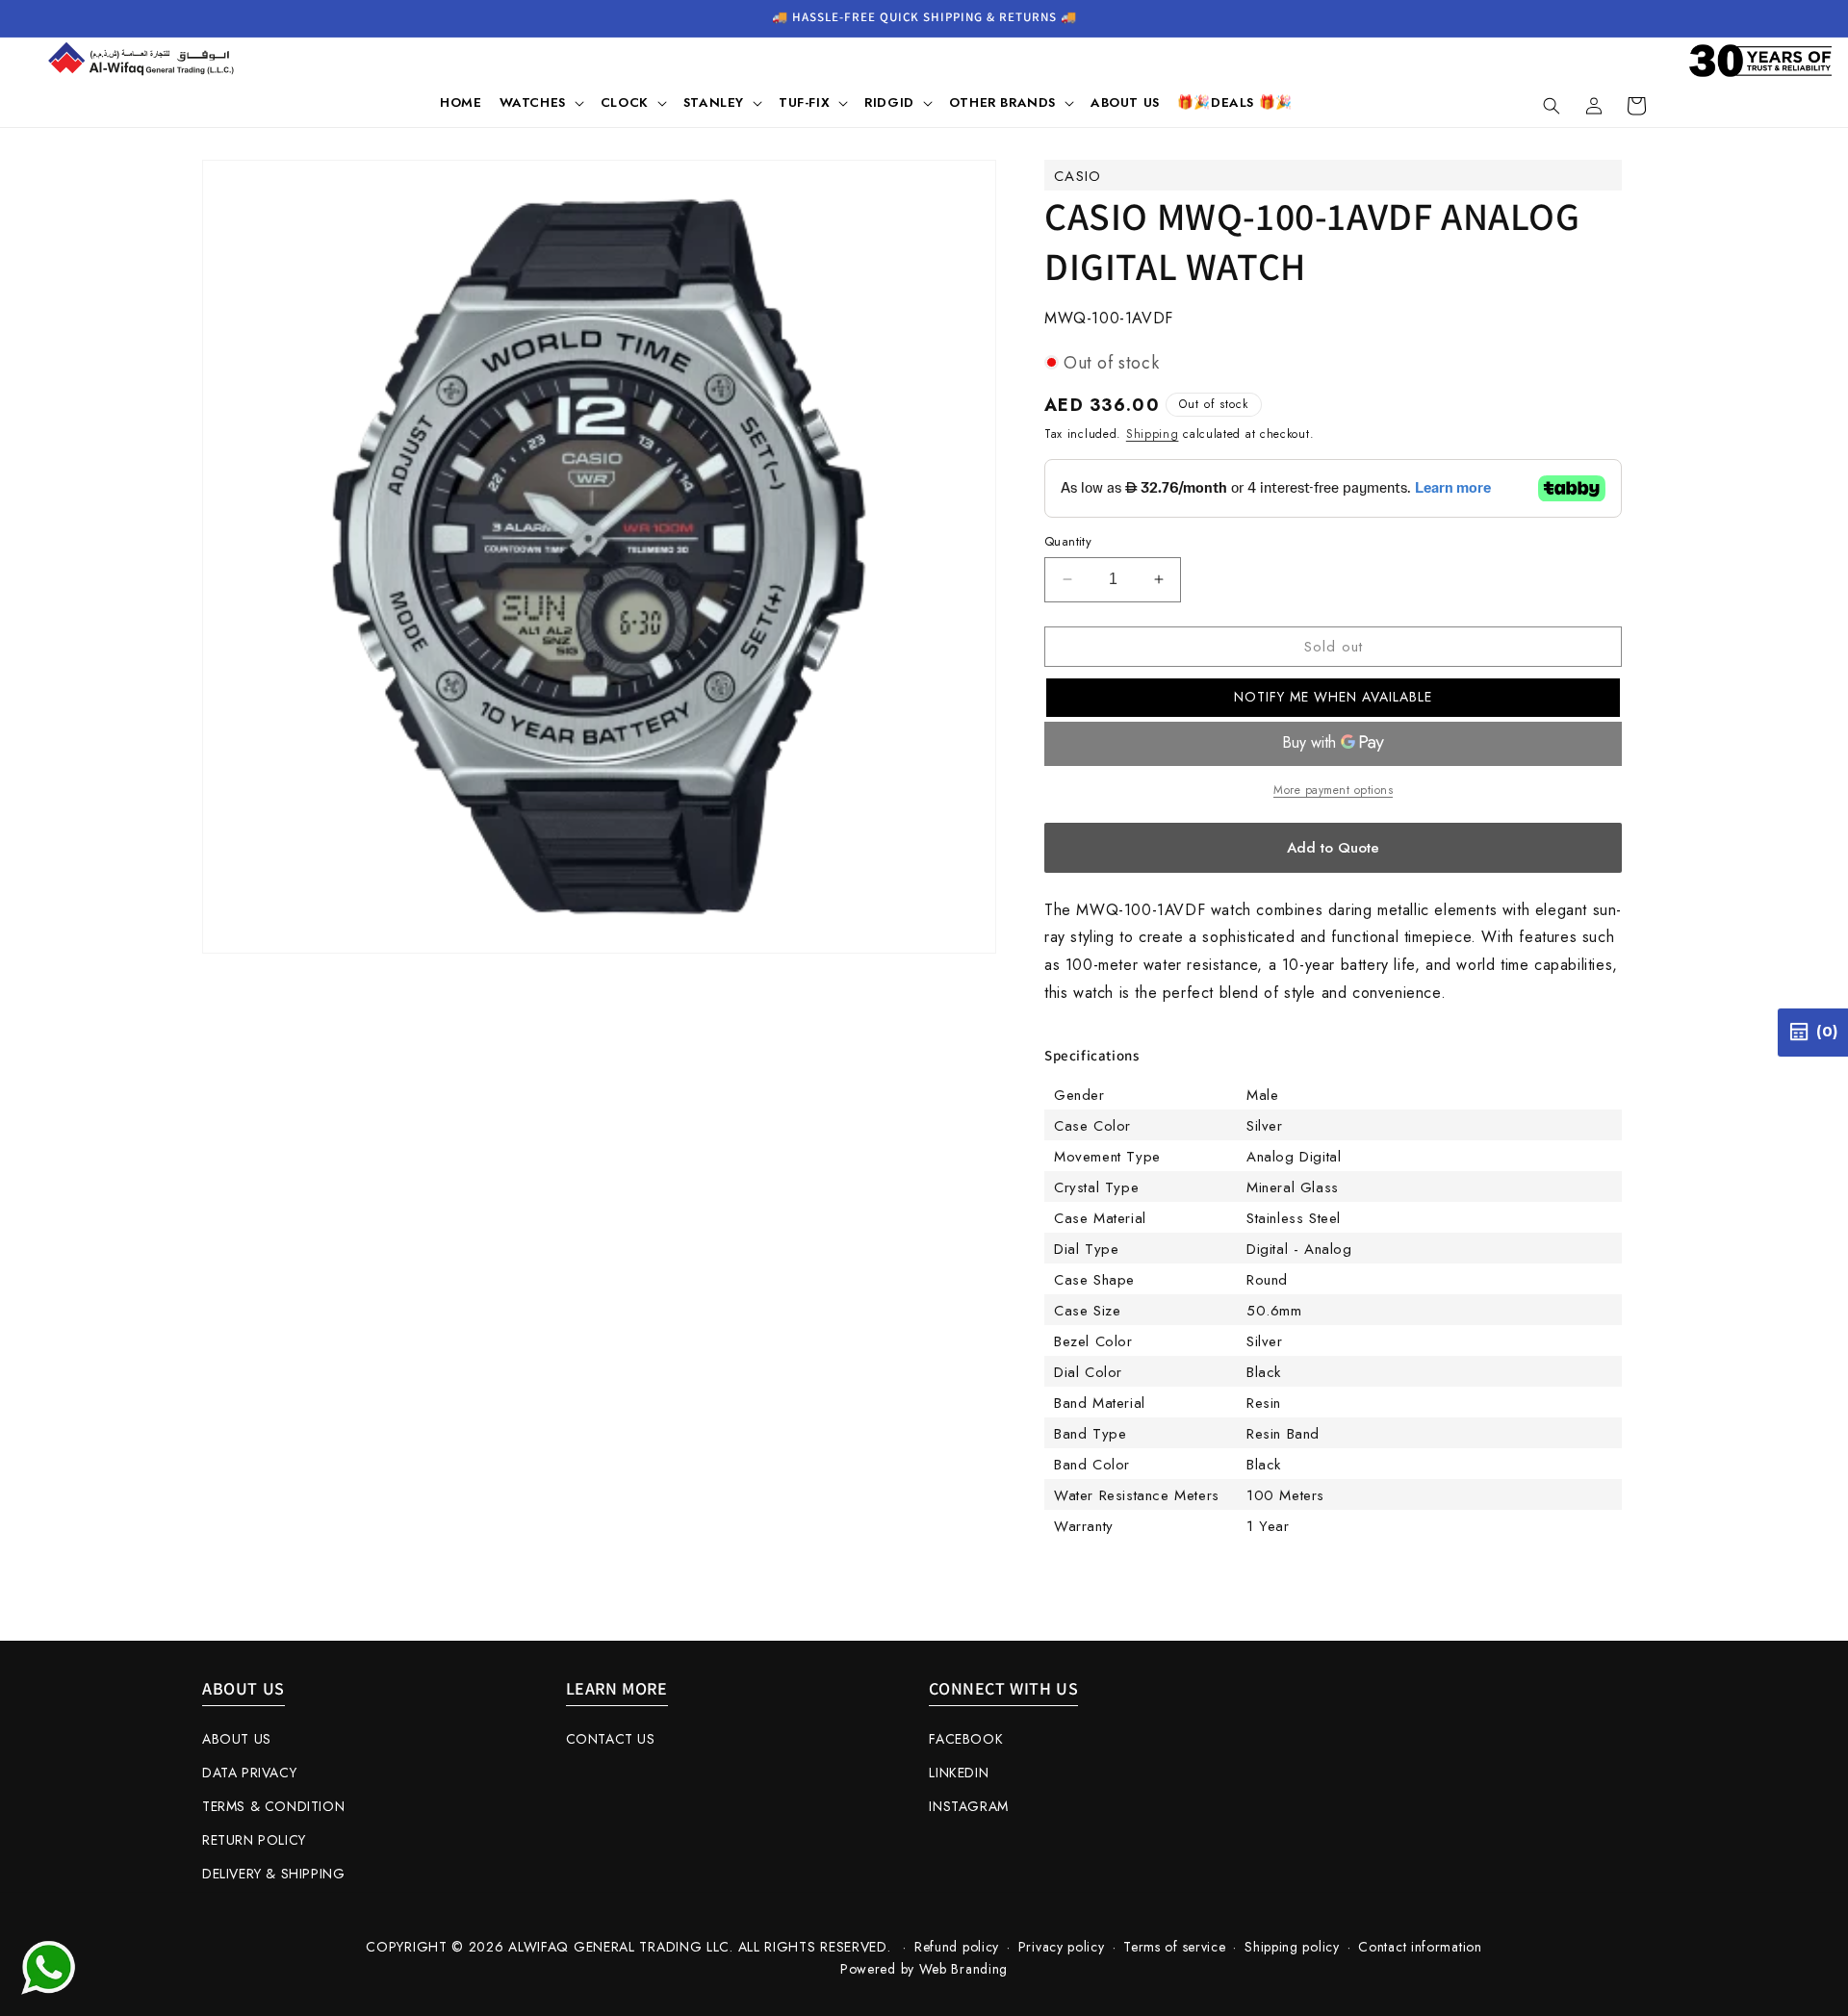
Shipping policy (1292, 1947)
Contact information (1420, 1947)
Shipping (1153, 434)
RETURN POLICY (254, 1840)
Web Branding (963, 1969)
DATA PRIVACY (249, 1773)
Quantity (1068, 541)
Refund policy (957, 1947)
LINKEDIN (959, 1773)
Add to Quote (1333, 848)
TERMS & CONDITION (273, 1806)
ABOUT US (237, 1739)
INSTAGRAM (968, 1806)
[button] (541, 103)
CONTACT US (611, 1739)
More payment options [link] (1333, 790)
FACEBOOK (966, 1739)
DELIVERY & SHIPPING (273, 1874)
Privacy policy (1062, 1947)
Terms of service (1174, 1947)
